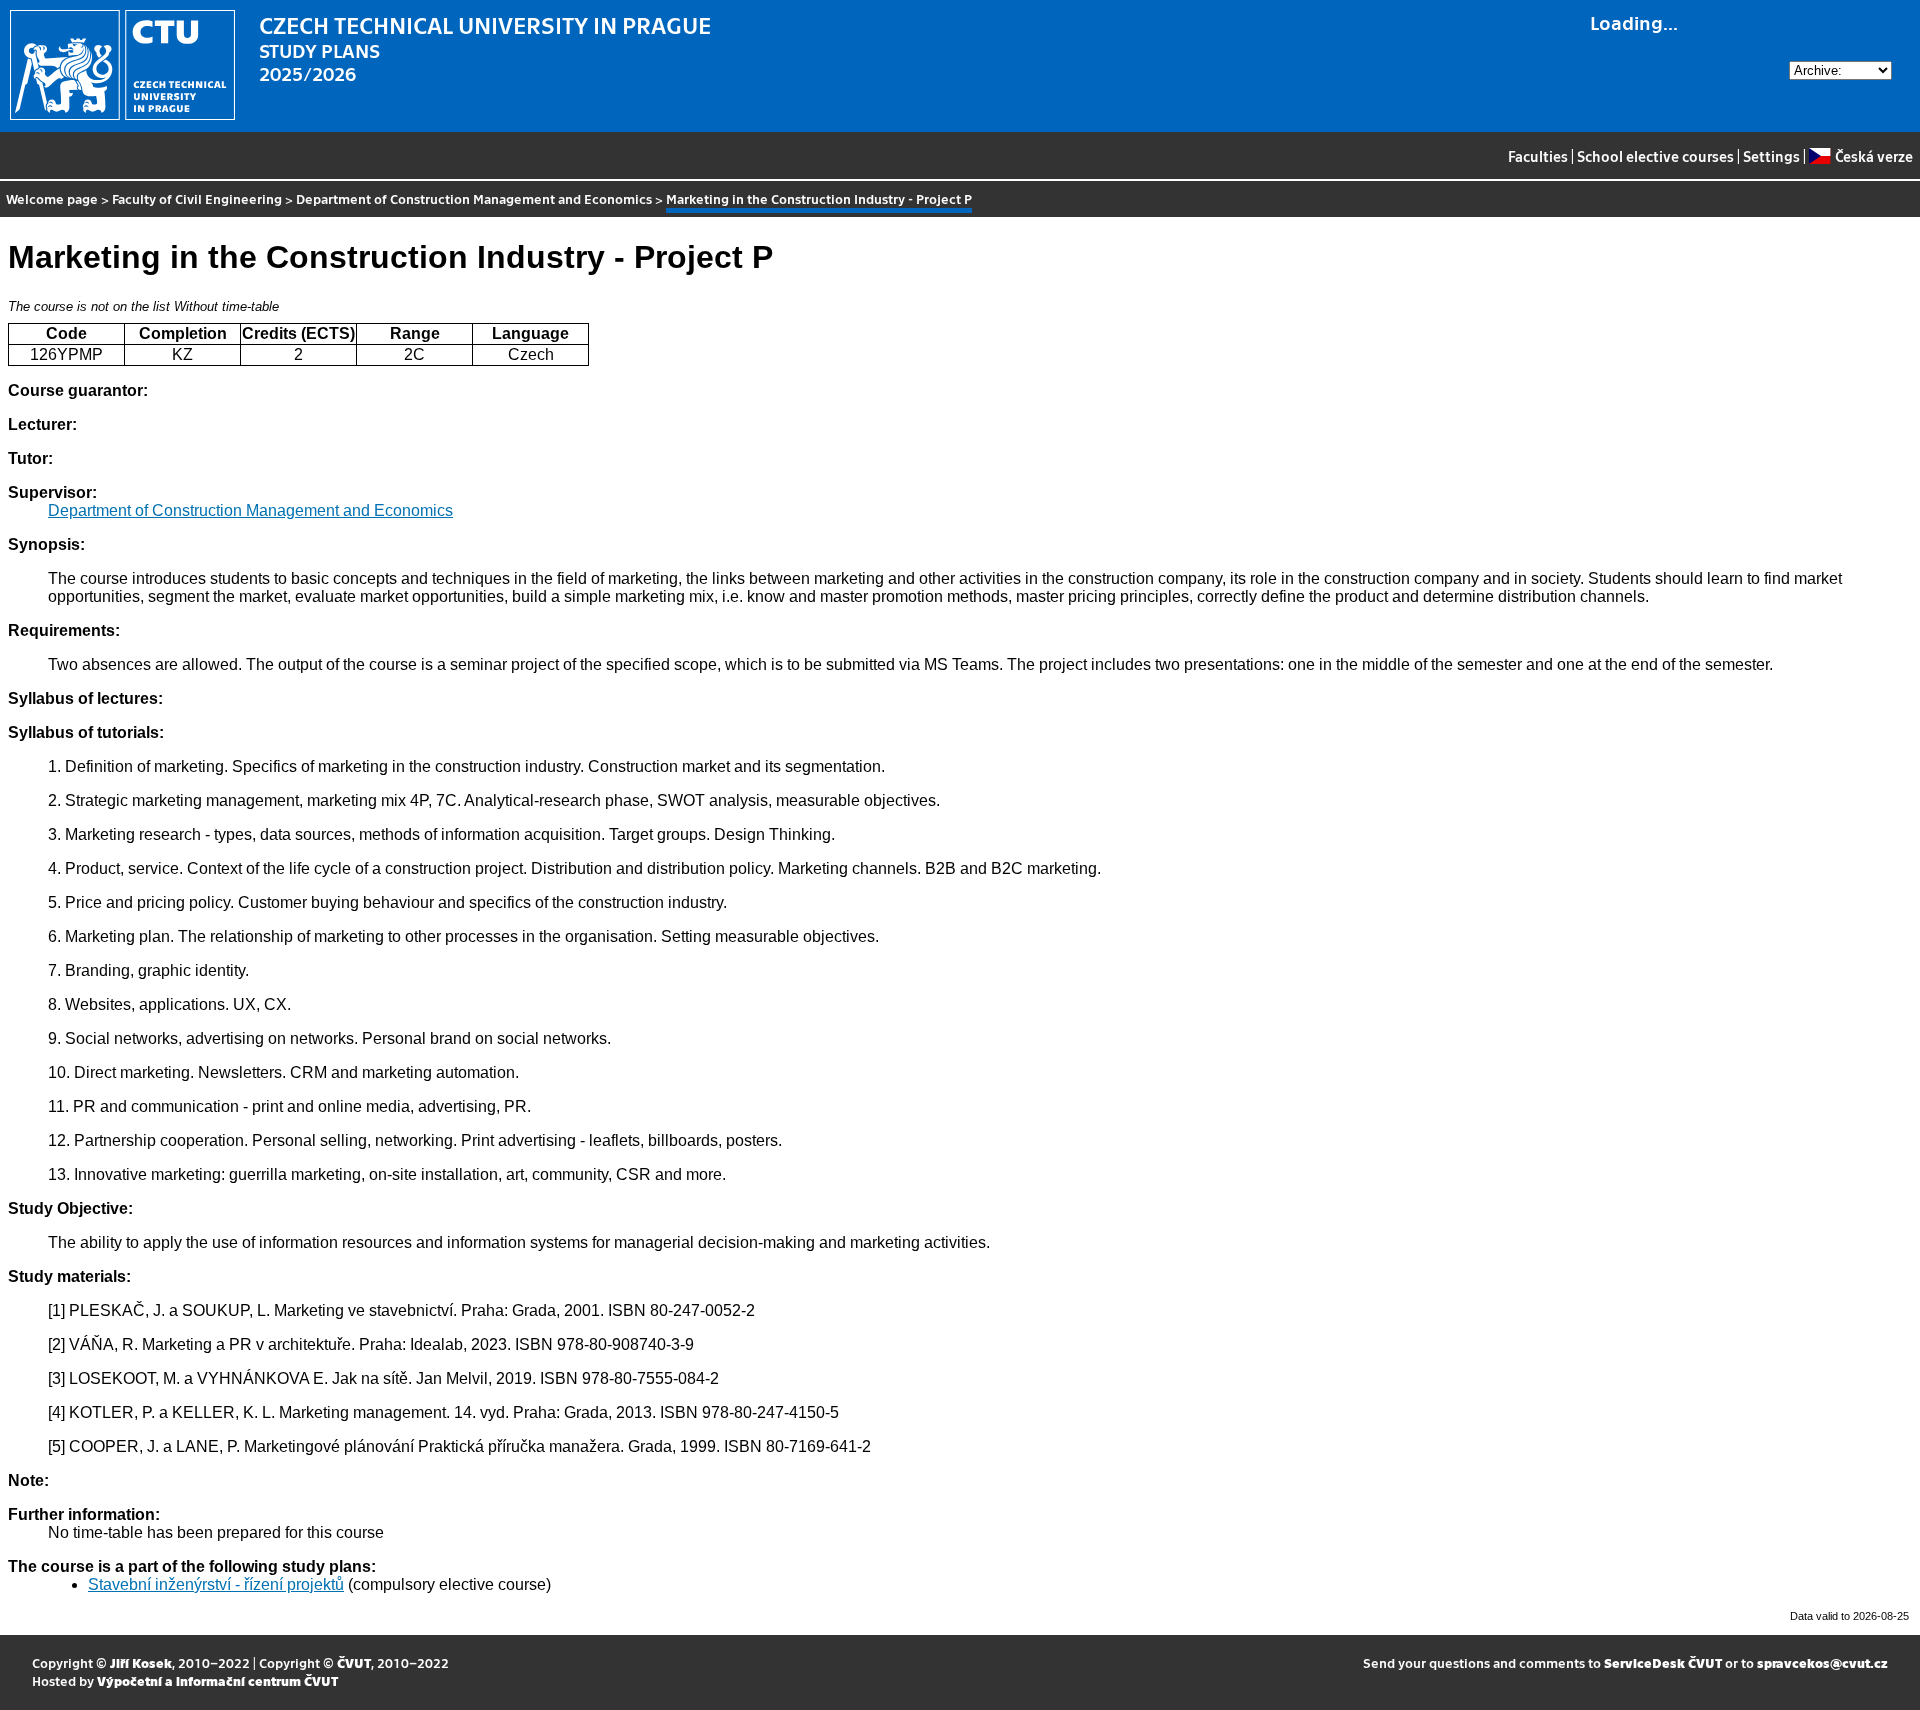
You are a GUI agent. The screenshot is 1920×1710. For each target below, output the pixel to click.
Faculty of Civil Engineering (197, 198)
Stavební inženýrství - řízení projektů (216, 1584)
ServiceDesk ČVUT (1663, 1662)
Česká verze (1873, 156)
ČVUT (354, 1662)
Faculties (1538, 156)
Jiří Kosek (141, 1662)
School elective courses (1655, 156)
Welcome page (52, 198)
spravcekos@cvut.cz (1822, 1662)
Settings (1771, 156)
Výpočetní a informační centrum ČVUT (217, 1680)
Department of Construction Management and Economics (474, 198)
